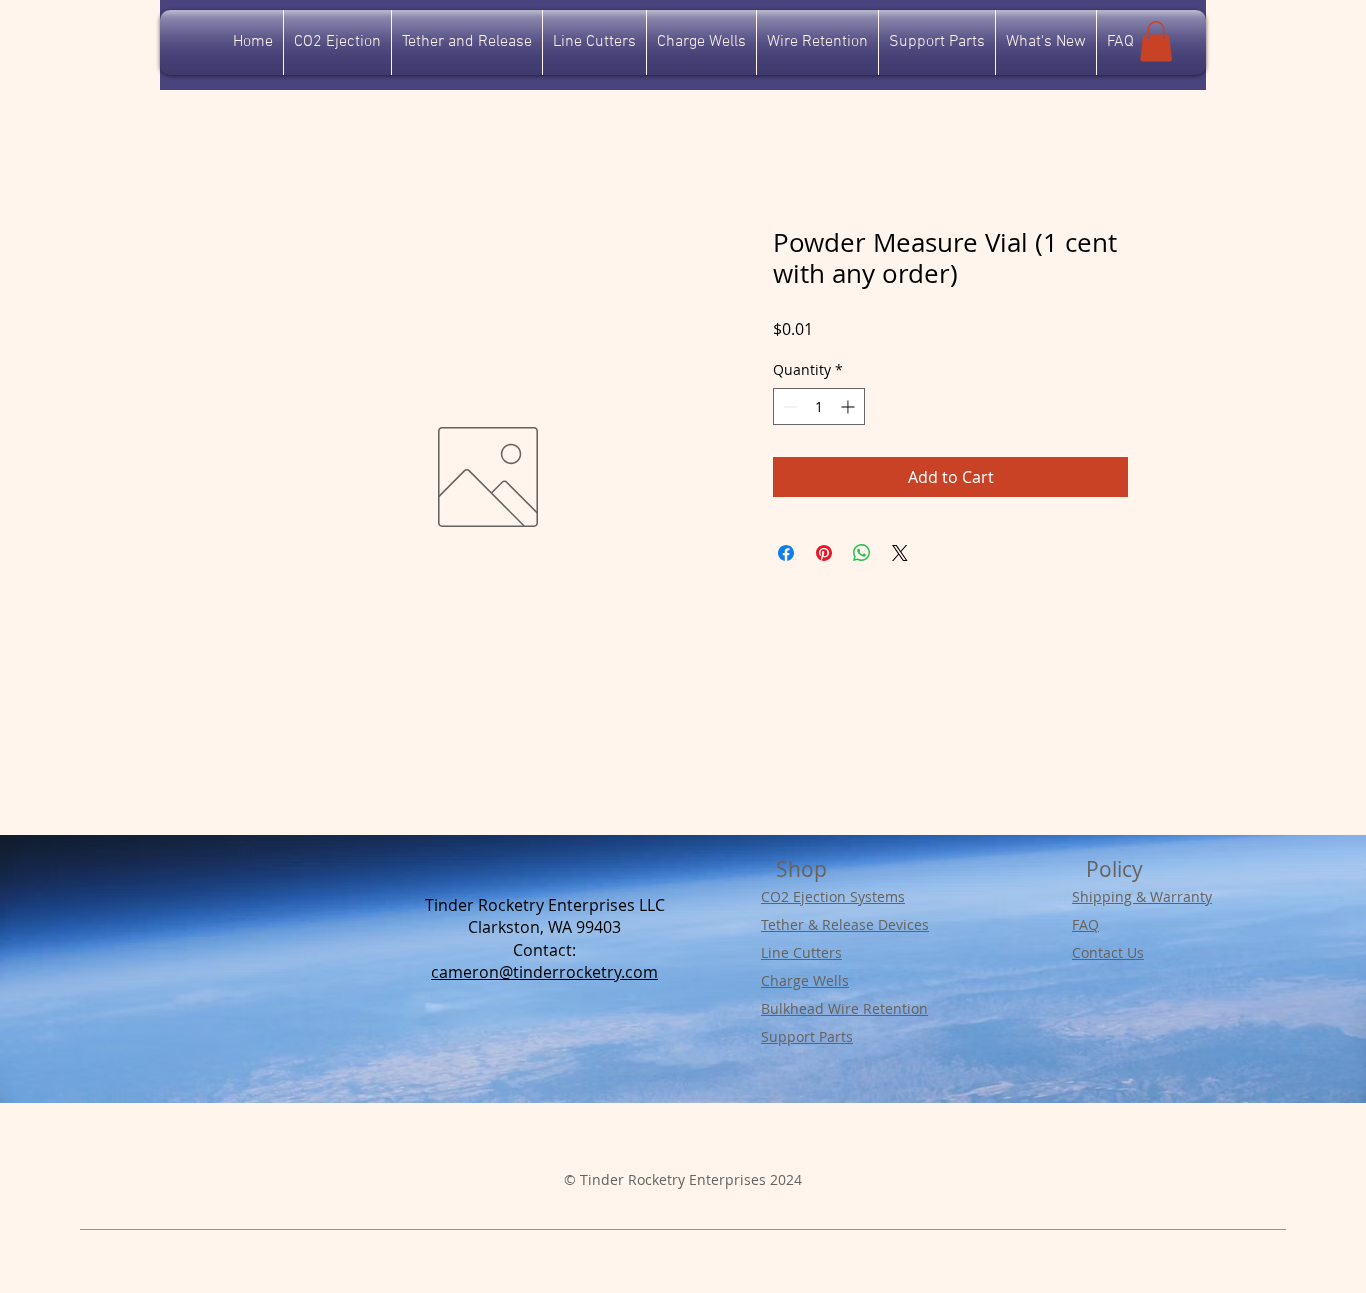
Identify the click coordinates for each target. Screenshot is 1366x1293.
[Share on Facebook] (786, 553)
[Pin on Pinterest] (824, 553)
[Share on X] (900, 553)
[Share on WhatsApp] (862, 553)
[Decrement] (788, 406)
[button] (1156, 41)
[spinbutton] (819, 406)
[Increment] (849, 406)
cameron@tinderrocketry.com (544, 972)
